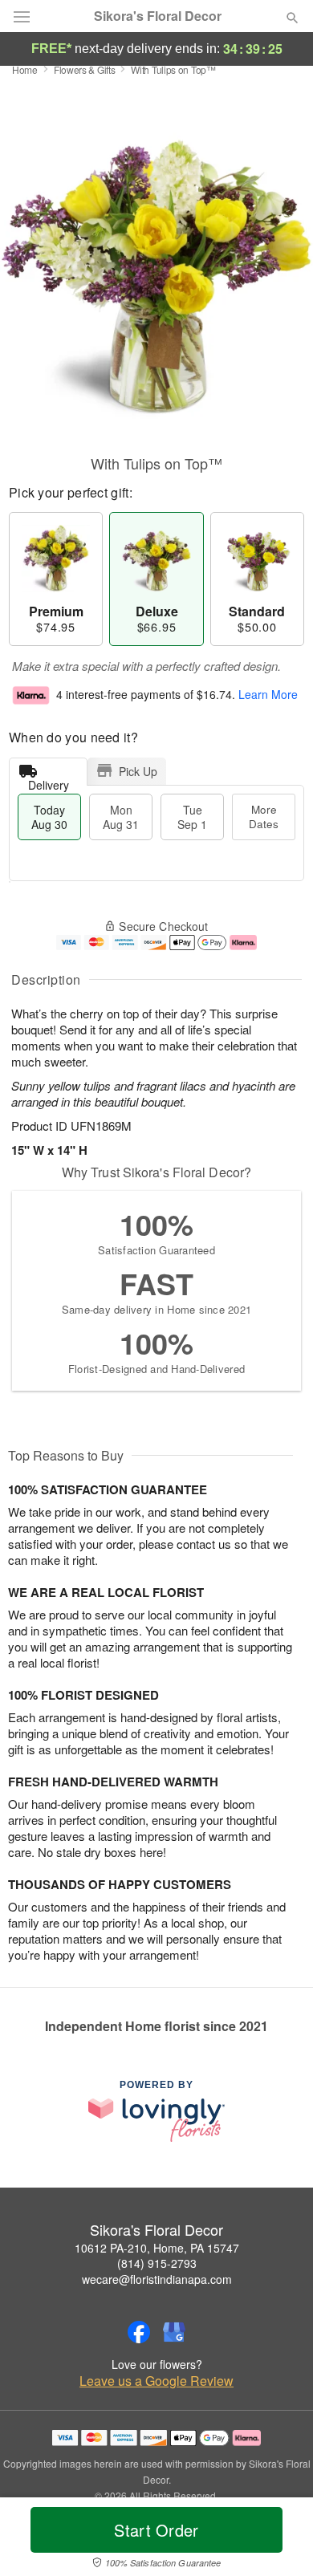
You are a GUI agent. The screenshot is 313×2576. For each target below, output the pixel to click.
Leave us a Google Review (156, 2381)
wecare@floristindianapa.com (157, 2279)
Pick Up (138, 771)
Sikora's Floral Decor (158, 16)
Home (25, 69)
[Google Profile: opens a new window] (174, 2332)
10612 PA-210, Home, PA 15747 (157, 2248)
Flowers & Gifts (85, 69)
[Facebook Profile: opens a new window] (139, 2332)
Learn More (268, 694)
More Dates (264, 817)
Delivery (49, 781)
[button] (279, 2540)
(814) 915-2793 (157, 2263)
